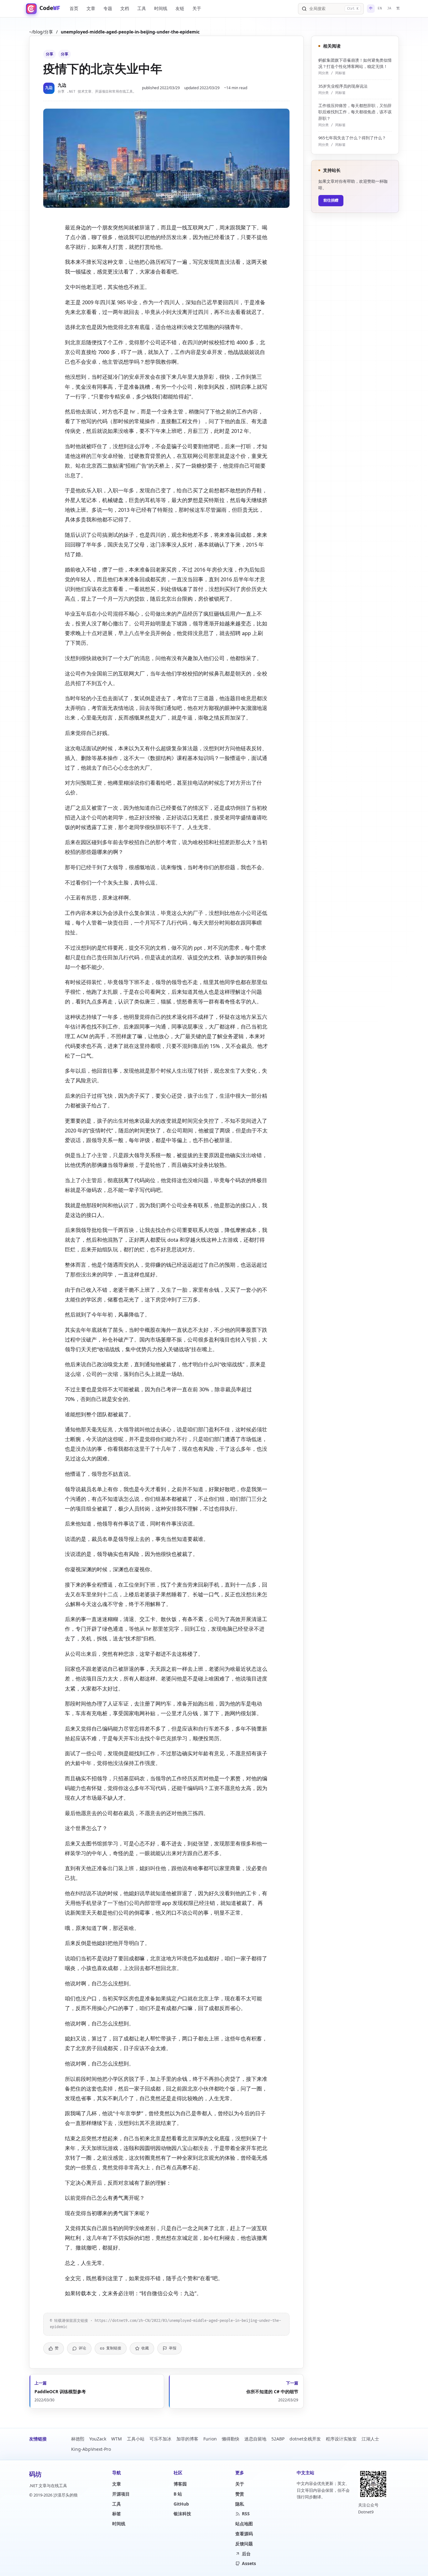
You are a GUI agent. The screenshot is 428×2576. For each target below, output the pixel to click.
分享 (50, 54)
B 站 (178, 2494)
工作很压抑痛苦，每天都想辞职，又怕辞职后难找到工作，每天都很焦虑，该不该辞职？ (355, 112)
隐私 (240, 2504)
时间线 (161, 8)
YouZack (98, 2439)
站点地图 (244, 2524)
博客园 (180, 2484)
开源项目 (121, 2494)
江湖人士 (370, 2439)
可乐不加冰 (160, 2439)
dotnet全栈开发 (305, 2439)
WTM (117, 2439)
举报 (173, 2348)
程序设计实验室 (341, 2439)
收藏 (145, 2348)
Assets (249, 2563)
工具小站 (136, 2439)
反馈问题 (244, 2544)
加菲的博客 (187, 2439)
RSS (246, 2514)
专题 (108, 8)
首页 (74, 8)
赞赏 (240, 2494)
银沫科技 (182, 2514)
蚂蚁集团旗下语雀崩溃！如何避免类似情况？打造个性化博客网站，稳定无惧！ (355, 63)
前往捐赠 (331, 200)
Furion (210, 2439)
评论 (82, 2348)
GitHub (181, 2504)
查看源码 (244, 2534)
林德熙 (78, 2439)
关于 (197, 8)
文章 (91, 8)
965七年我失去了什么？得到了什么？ (352, 138)
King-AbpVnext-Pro (91, 2449)
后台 (246, 2554)
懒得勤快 (231, 2439)
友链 (180, 8)
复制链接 (114, 2348)
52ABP (278, 2439)
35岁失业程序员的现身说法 (343, 86)
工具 (142, 8)
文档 (125, 8)
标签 (117, 2514)
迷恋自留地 (255, 2439)
